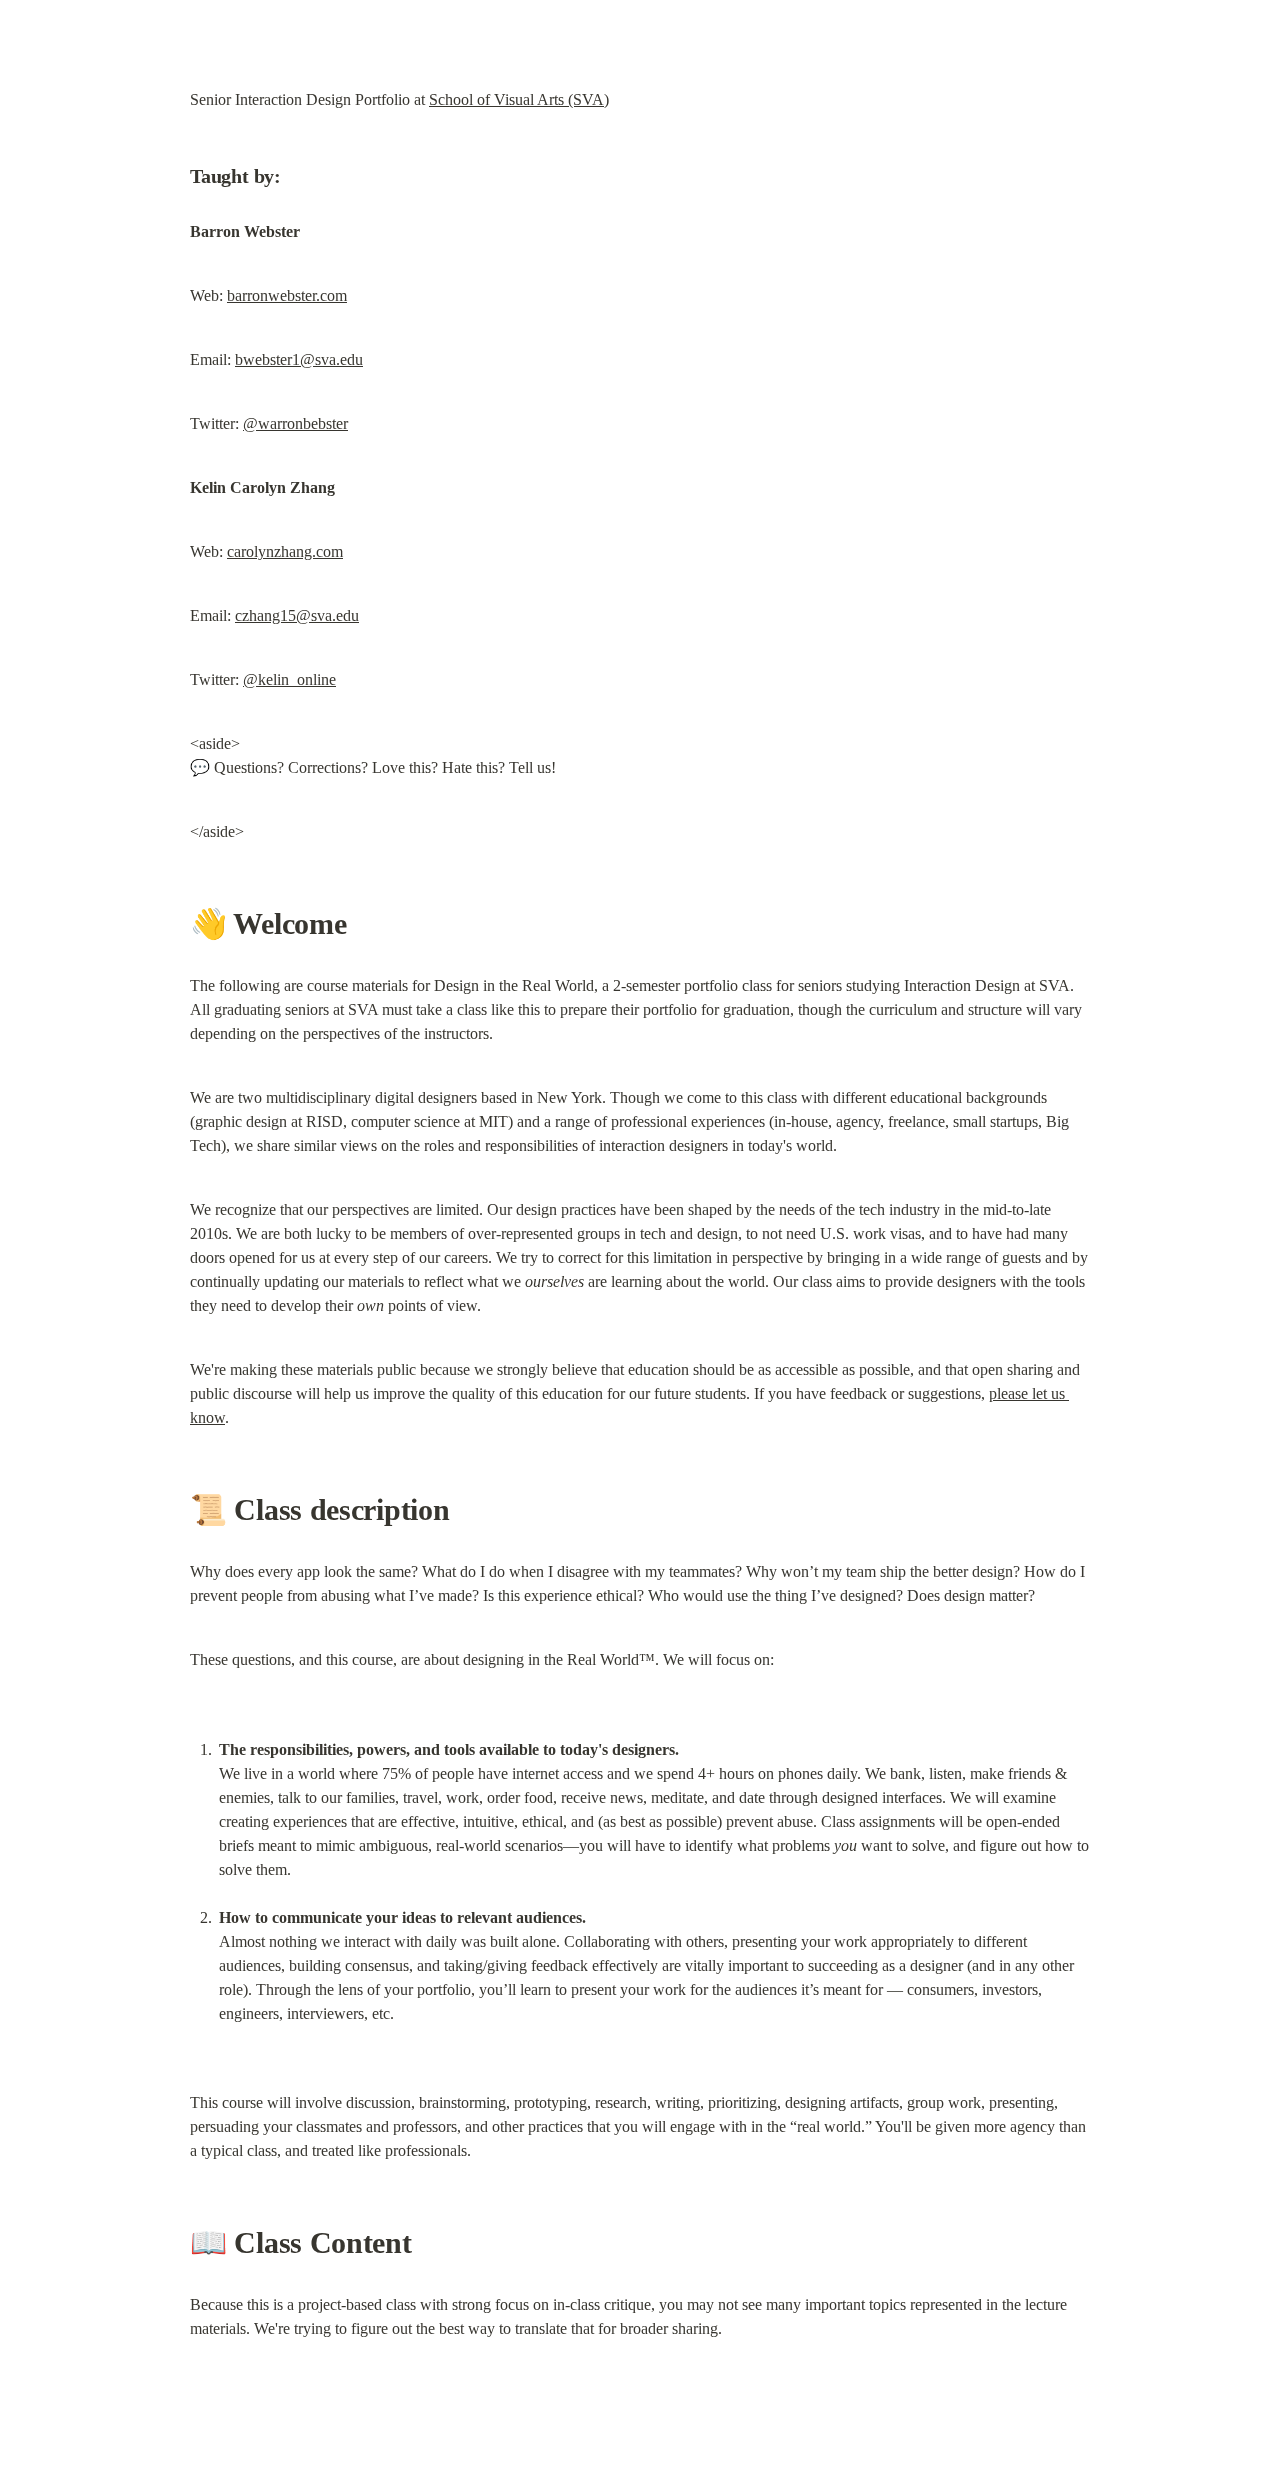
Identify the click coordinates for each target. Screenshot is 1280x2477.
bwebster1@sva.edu (299, 359)
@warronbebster (295, 423)
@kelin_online (289, 679)
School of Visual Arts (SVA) (519, 99)
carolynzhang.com (285, 551)
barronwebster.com (287, 295)
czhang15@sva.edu (297, 615)
